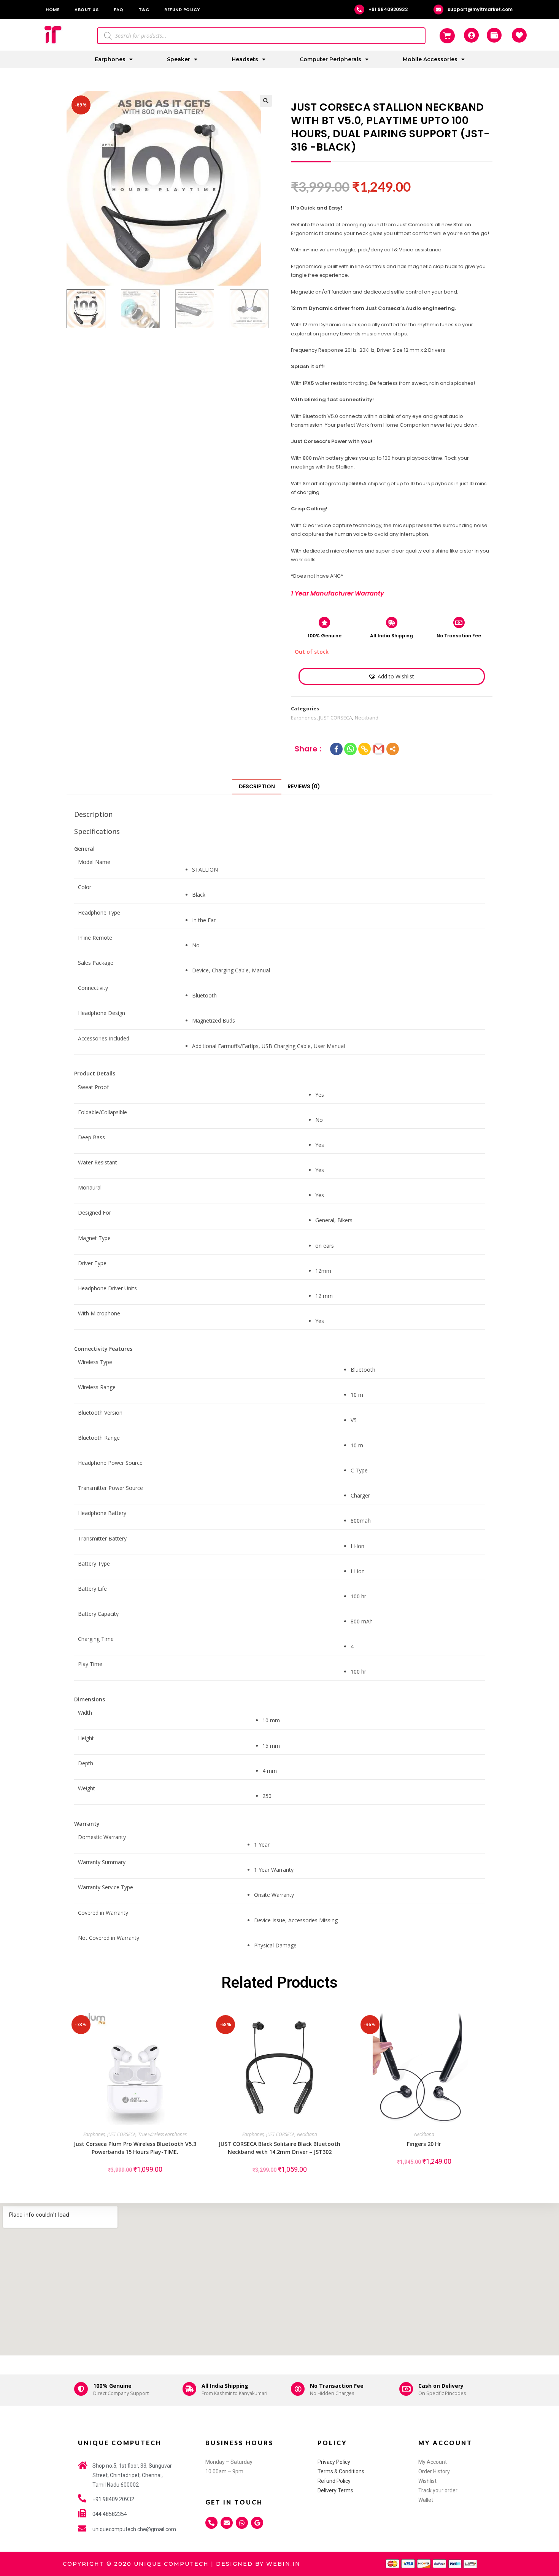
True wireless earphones (162, 2134)
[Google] (257, 2523)
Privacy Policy (334, 2462)
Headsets (245, 59)
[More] (393, 749)
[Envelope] (227, 2523)
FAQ (119, 10)
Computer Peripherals (330, 59)
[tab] (257, 786)
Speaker (179, 59)
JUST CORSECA (336, 718)
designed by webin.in (258, 2564)
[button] (391, 676)
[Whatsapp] (350, 749)
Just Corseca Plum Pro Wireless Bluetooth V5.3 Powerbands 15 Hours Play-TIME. (135, 2148)
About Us (87, 10)
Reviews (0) (304, 786)
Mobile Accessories (430, 59)
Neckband (367, 718)
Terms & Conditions (341, 2471)
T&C (144, 10)
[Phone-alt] (211, 2523)
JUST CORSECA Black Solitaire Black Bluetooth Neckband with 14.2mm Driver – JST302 (279, 2148)
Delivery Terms (335, 2490)
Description (257, 786)
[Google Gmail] (379, 749)
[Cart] (447, 36)
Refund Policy (182, 10)
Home (52, 10)
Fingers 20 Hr (424, 2144)
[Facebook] (336, 749)
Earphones (110, 59)
